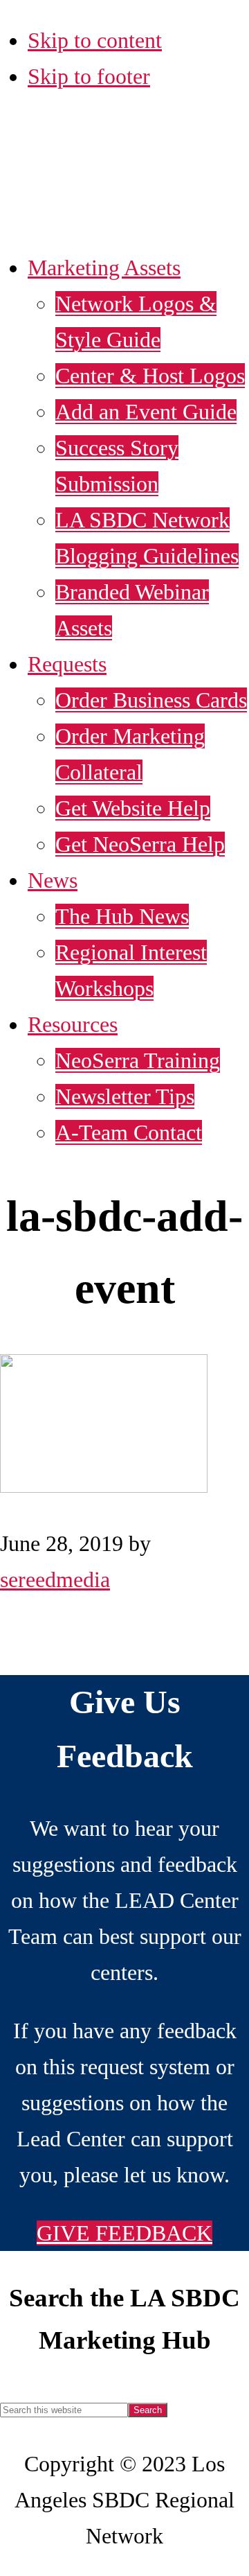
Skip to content (95, 40)
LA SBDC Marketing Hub (99, 177)
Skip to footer (89, 76)
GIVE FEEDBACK (124, 2233)
